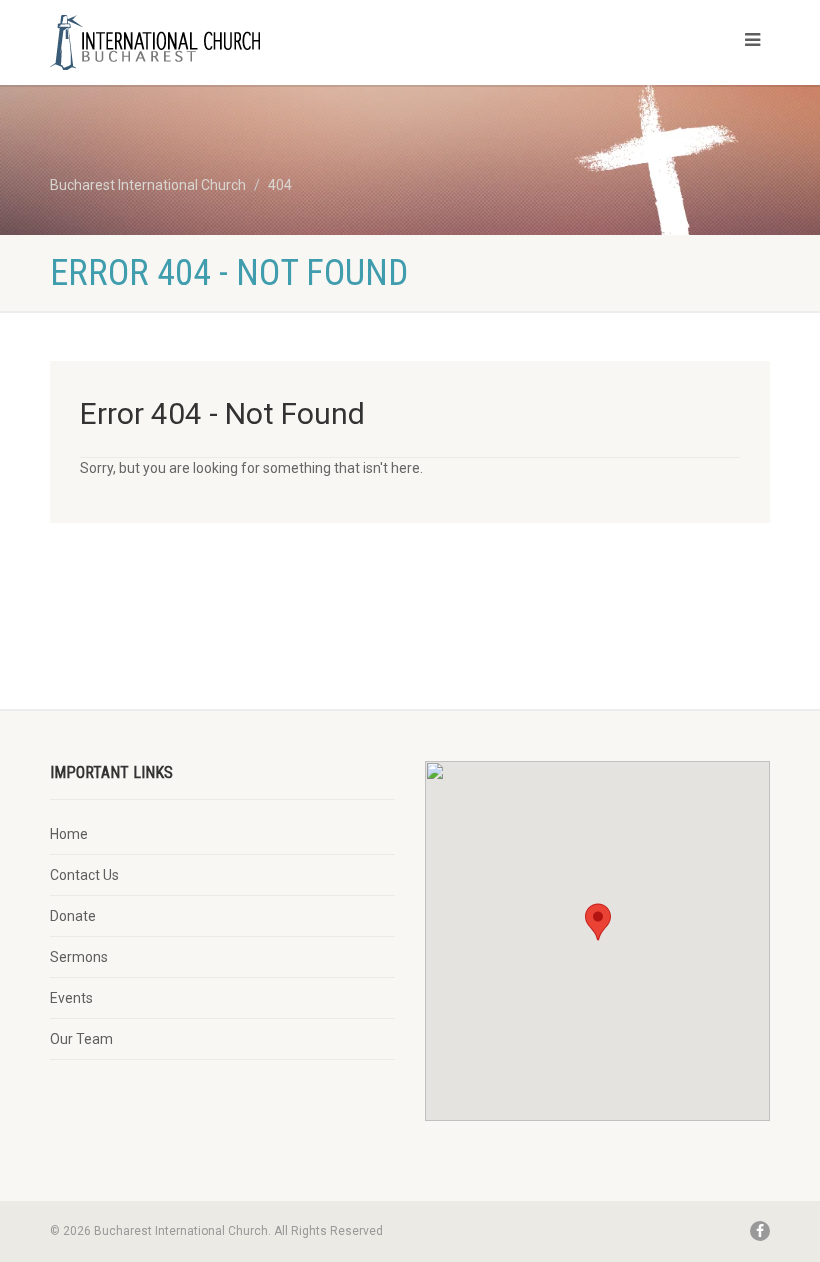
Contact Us (84, 875)
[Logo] (222, 43)
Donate (73, 916)
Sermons (79, 957)
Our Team (81, 1039)
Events (71, 998)
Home (69, 834)
